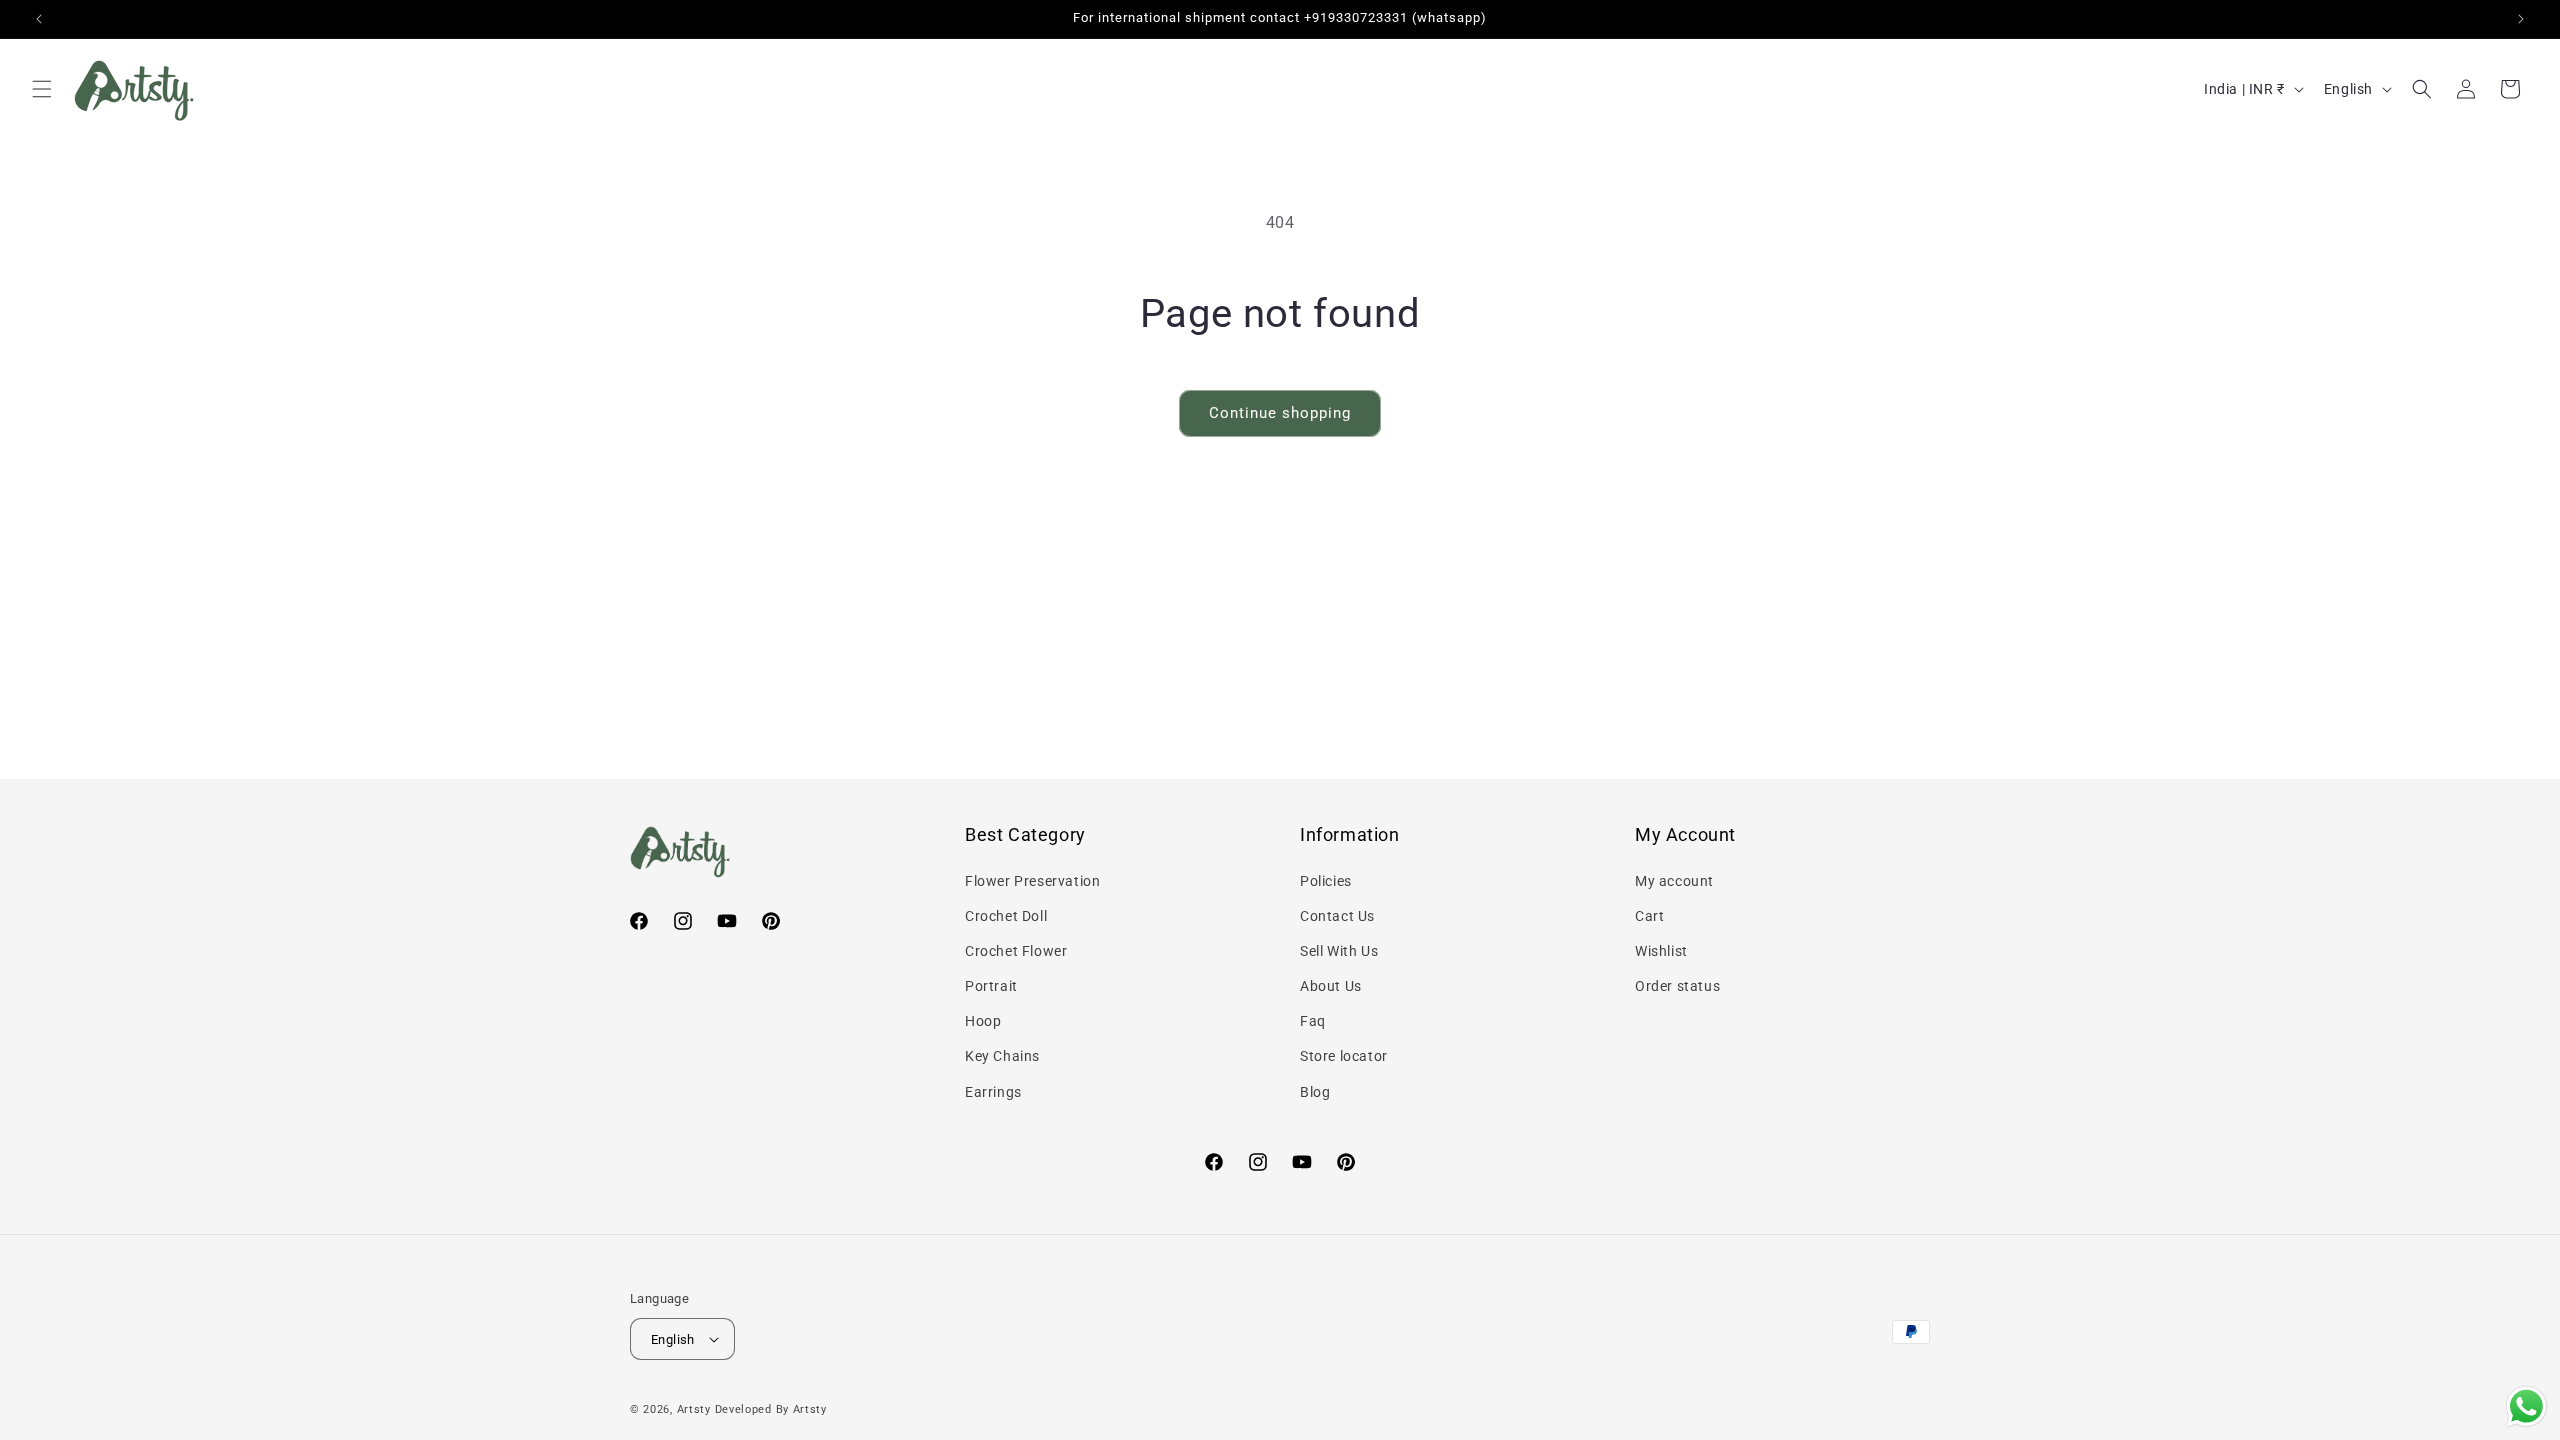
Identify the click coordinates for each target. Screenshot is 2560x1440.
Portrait (991, 986)
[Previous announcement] (39, 19)
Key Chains (1002, 1056)
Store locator (1344, 1056)
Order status (1677, 986)
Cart (1649, 916)
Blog (1315, 1092)
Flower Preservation (1032, 881)
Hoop (983, 1021)
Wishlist (1661, 951)
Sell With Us (1339, 951)
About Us (1331, 986)
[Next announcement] (2521, 19)
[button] (42, 89)
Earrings (993, 1092)
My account (1674, 881)
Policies (1326, 881)
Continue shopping (1280, 413)
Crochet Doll (1006, 916)
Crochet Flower (1016, 951)
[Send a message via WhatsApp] (2526, 1406)
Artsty (694, 1409)
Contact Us (1337, 916)
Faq (1313, 1021)
